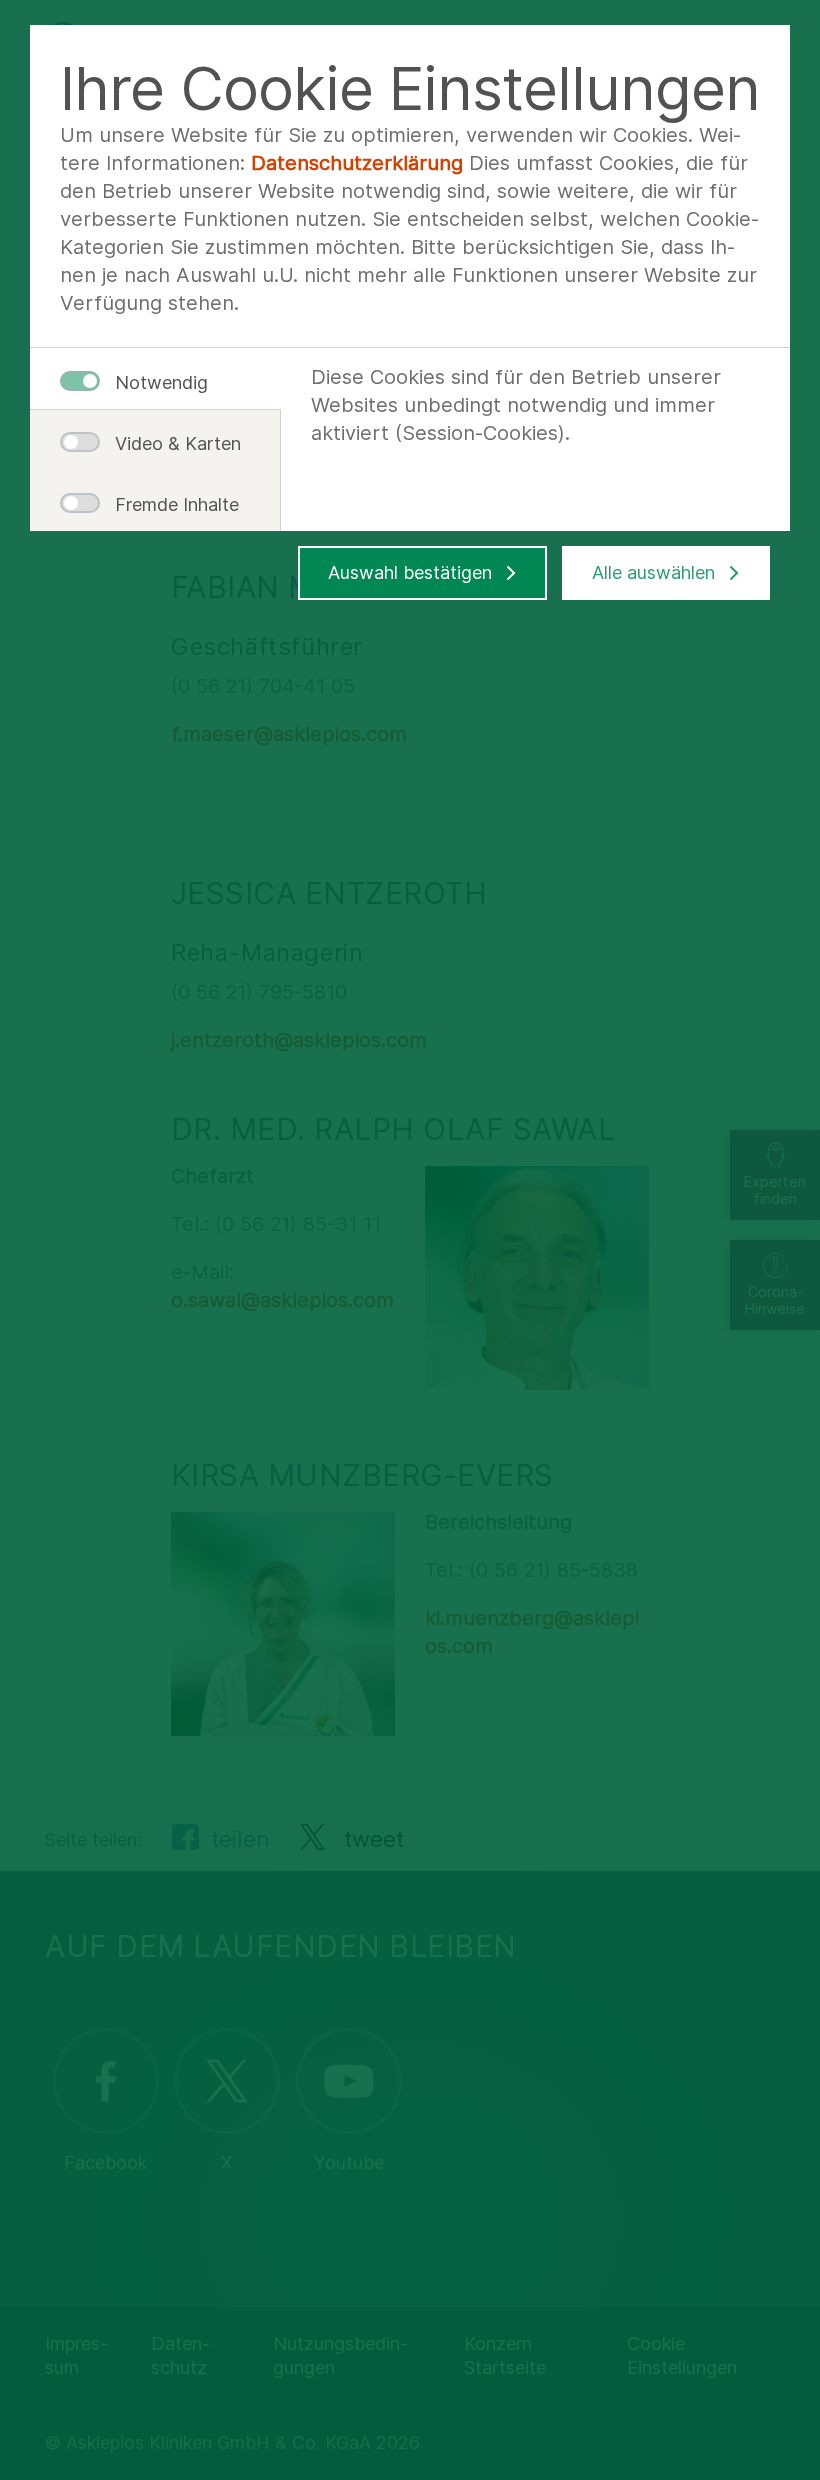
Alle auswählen (653, 572)
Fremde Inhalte (170, 504)
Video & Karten (170, 443)
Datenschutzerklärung (357, 163)
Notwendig (161, 382)
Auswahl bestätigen (410, 572)
